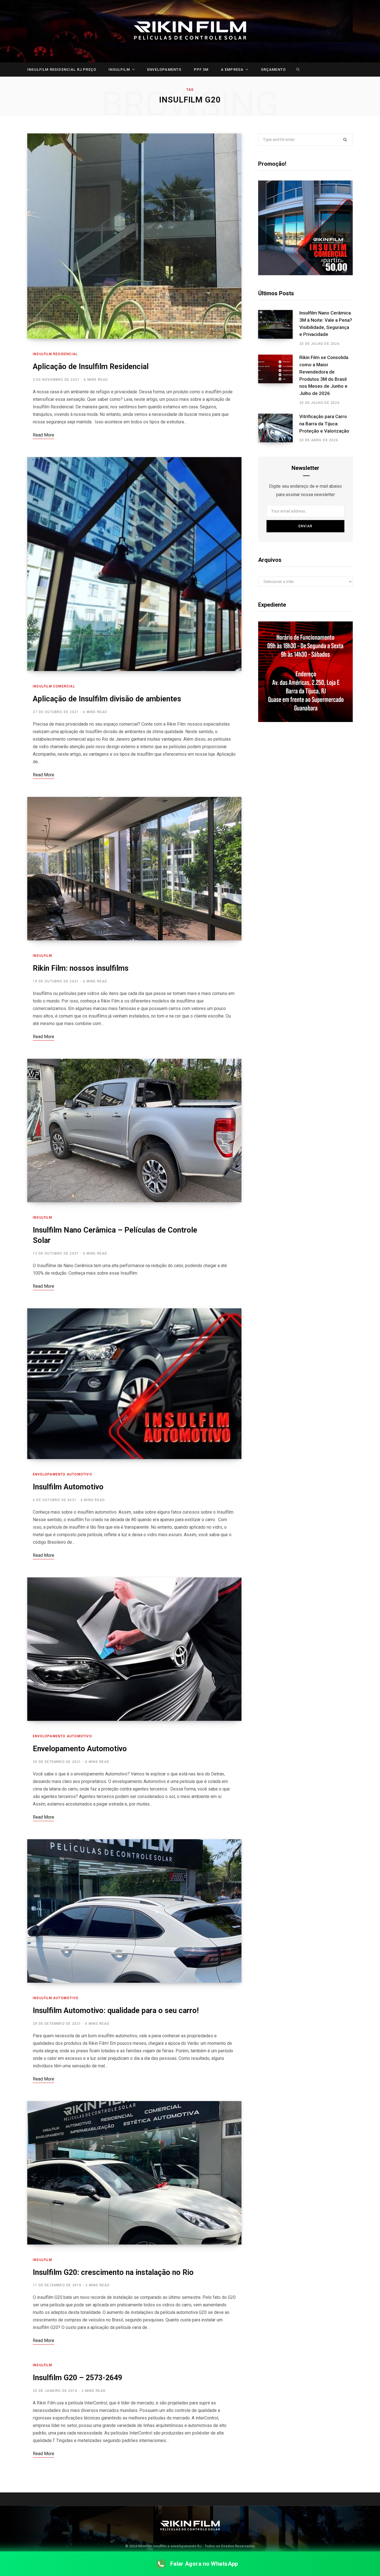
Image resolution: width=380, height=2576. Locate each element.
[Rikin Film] (190, 31)
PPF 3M (201, 69)
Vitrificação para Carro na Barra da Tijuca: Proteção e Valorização (324, 424)
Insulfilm (119, 69)
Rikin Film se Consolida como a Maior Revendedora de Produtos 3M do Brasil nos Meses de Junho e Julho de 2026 (324, 375)
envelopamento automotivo (62, 1474)
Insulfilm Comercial (54, 686)
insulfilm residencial (55, 354)
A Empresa (232, 69)
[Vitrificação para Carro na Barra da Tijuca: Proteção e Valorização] (279, 428)
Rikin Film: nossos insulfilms (81, 968)
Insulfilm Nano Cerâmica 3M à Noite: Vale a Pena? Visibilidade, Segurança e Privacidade (326, 324)
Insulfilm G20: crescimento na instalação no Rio (113, 2272)
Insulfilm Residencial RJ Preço (62, 69)
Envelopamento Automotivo (80, 1749)
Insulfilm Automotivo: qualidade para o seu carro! (116, 2011)
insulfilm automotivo (56, 1998)
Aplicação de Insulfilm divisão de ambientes (107, 699)
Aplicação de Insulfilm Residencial (91, 367)
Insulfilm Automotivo (68, 1487)
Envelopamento (164, 69)
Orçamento (273, 69)
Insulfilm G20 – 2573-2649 (77, 2378)
